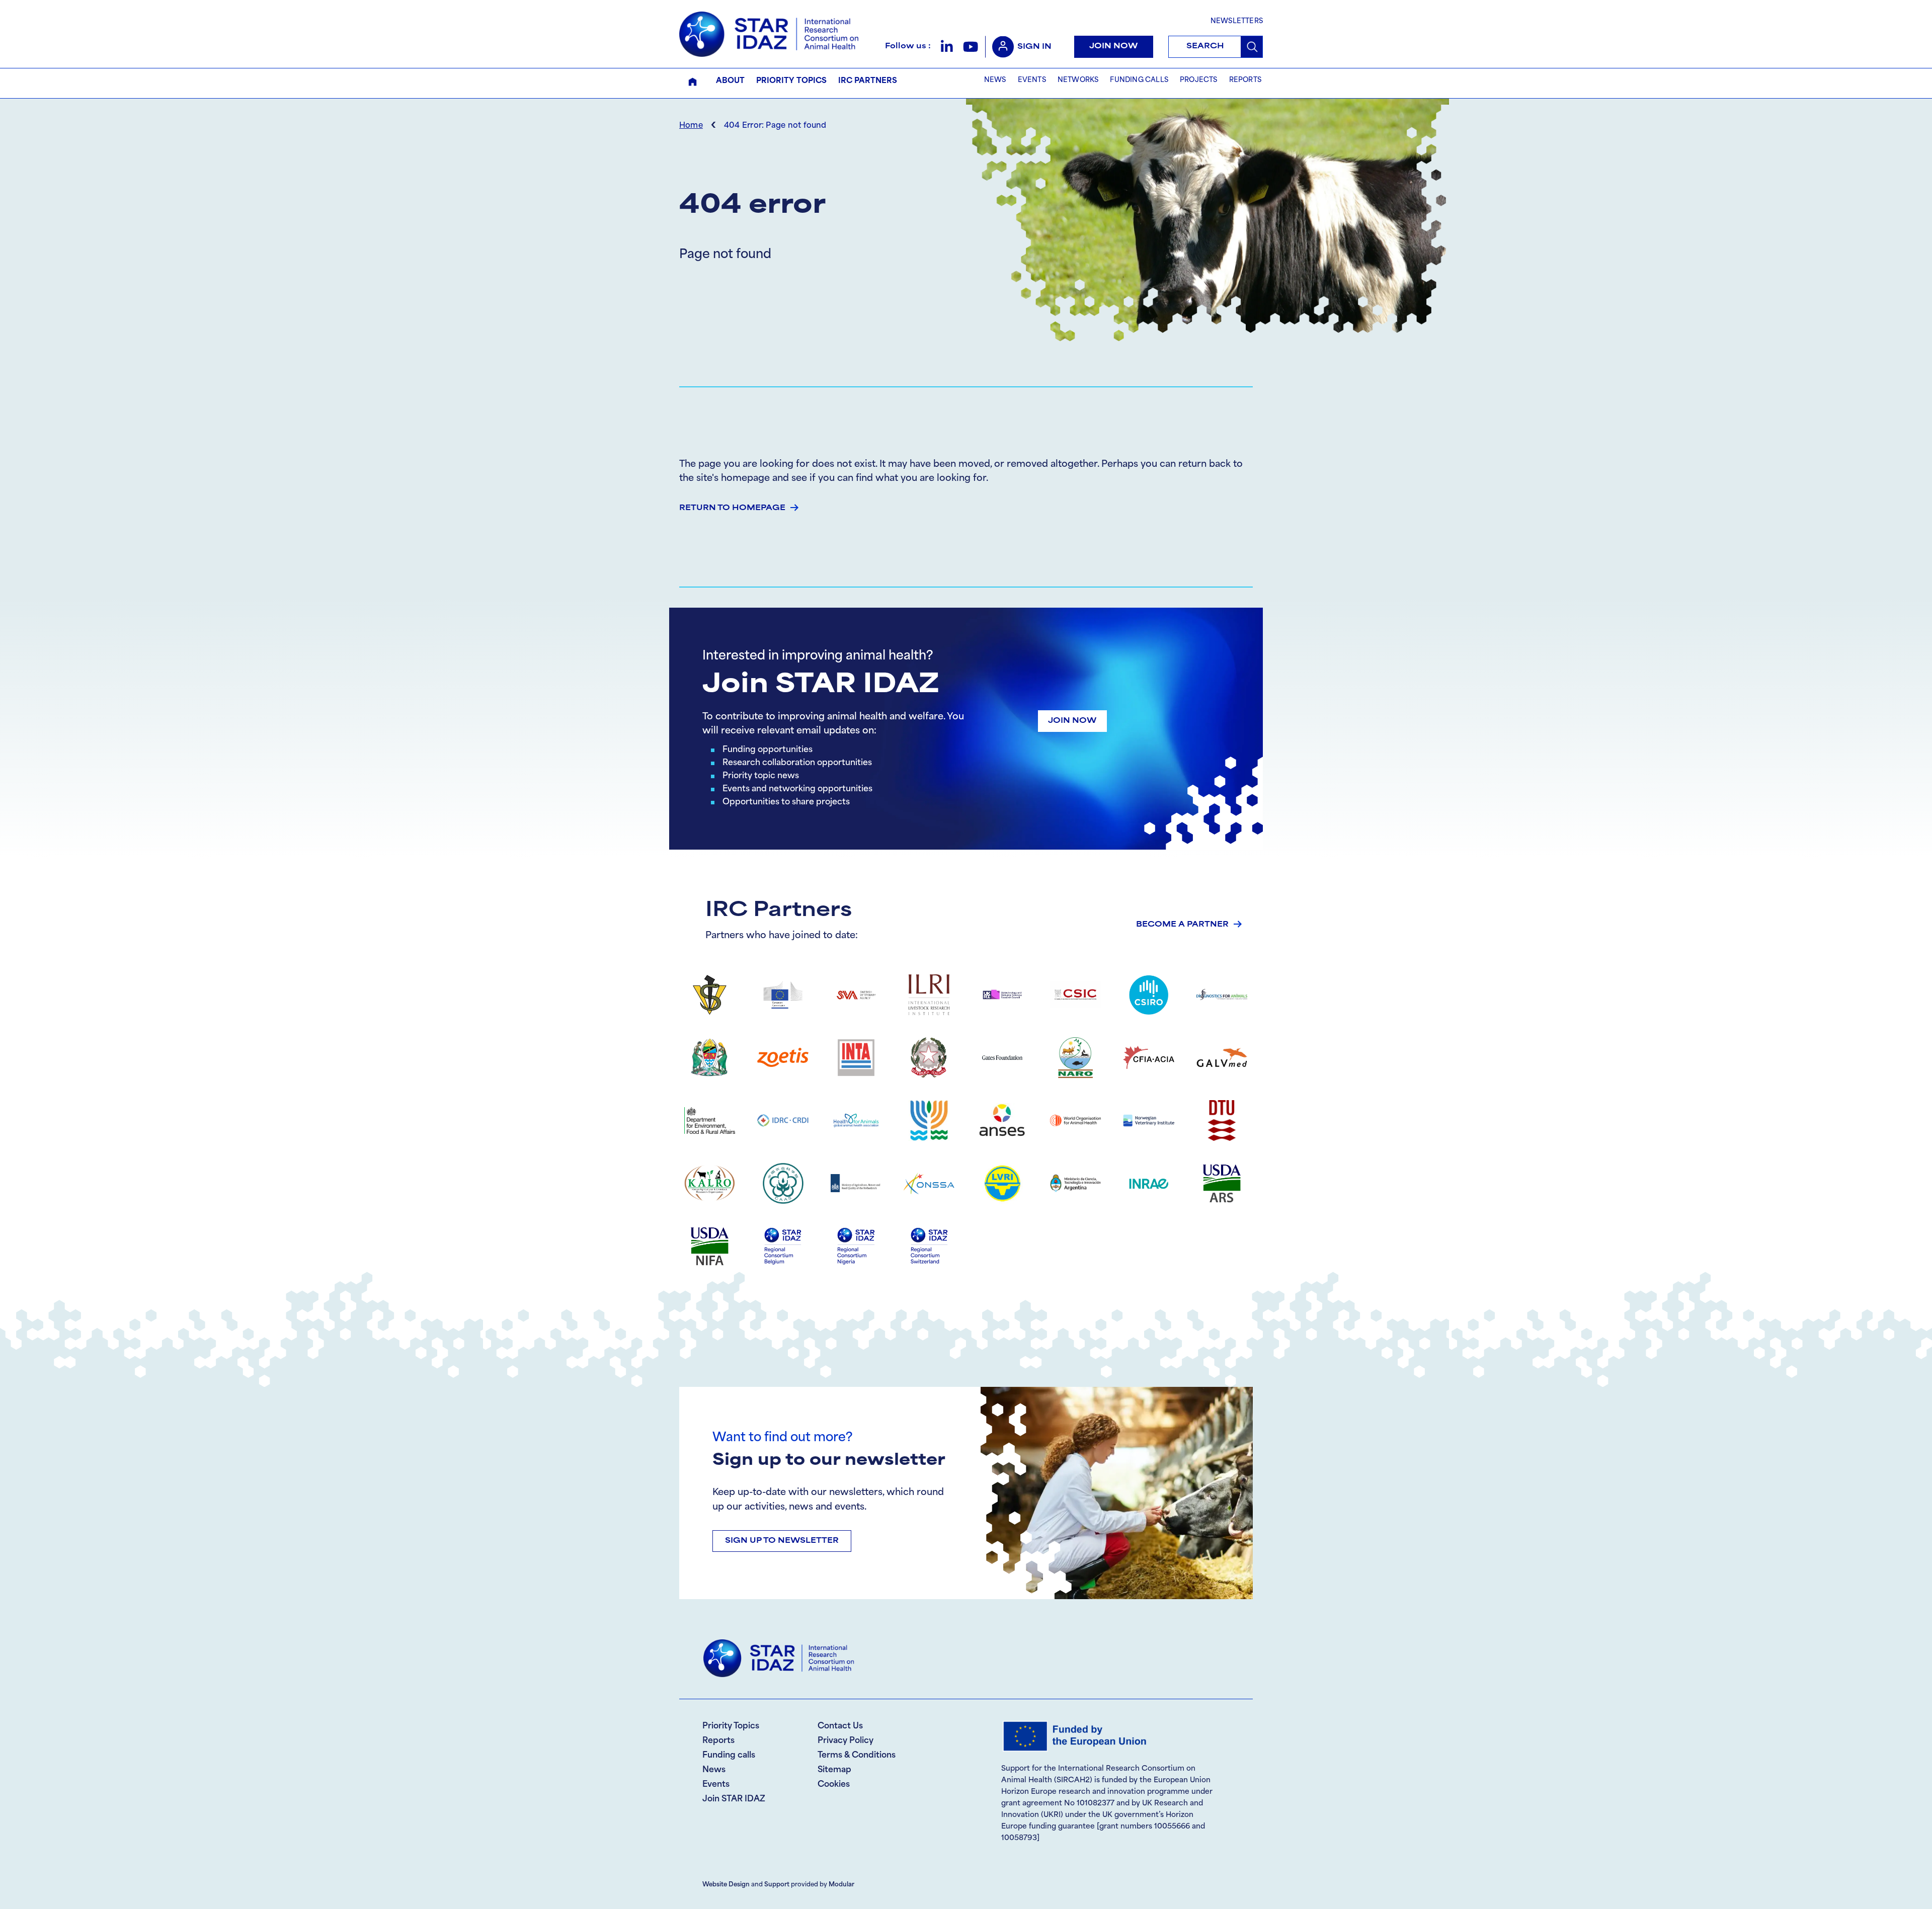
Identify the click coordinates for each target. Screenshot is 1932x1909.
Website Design (726, 1885)
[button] (947, 47)
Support (777, 1885)
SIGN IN (1034, 47)
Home (691, 126)
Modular (841, 1885)
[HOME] (693, 82)
